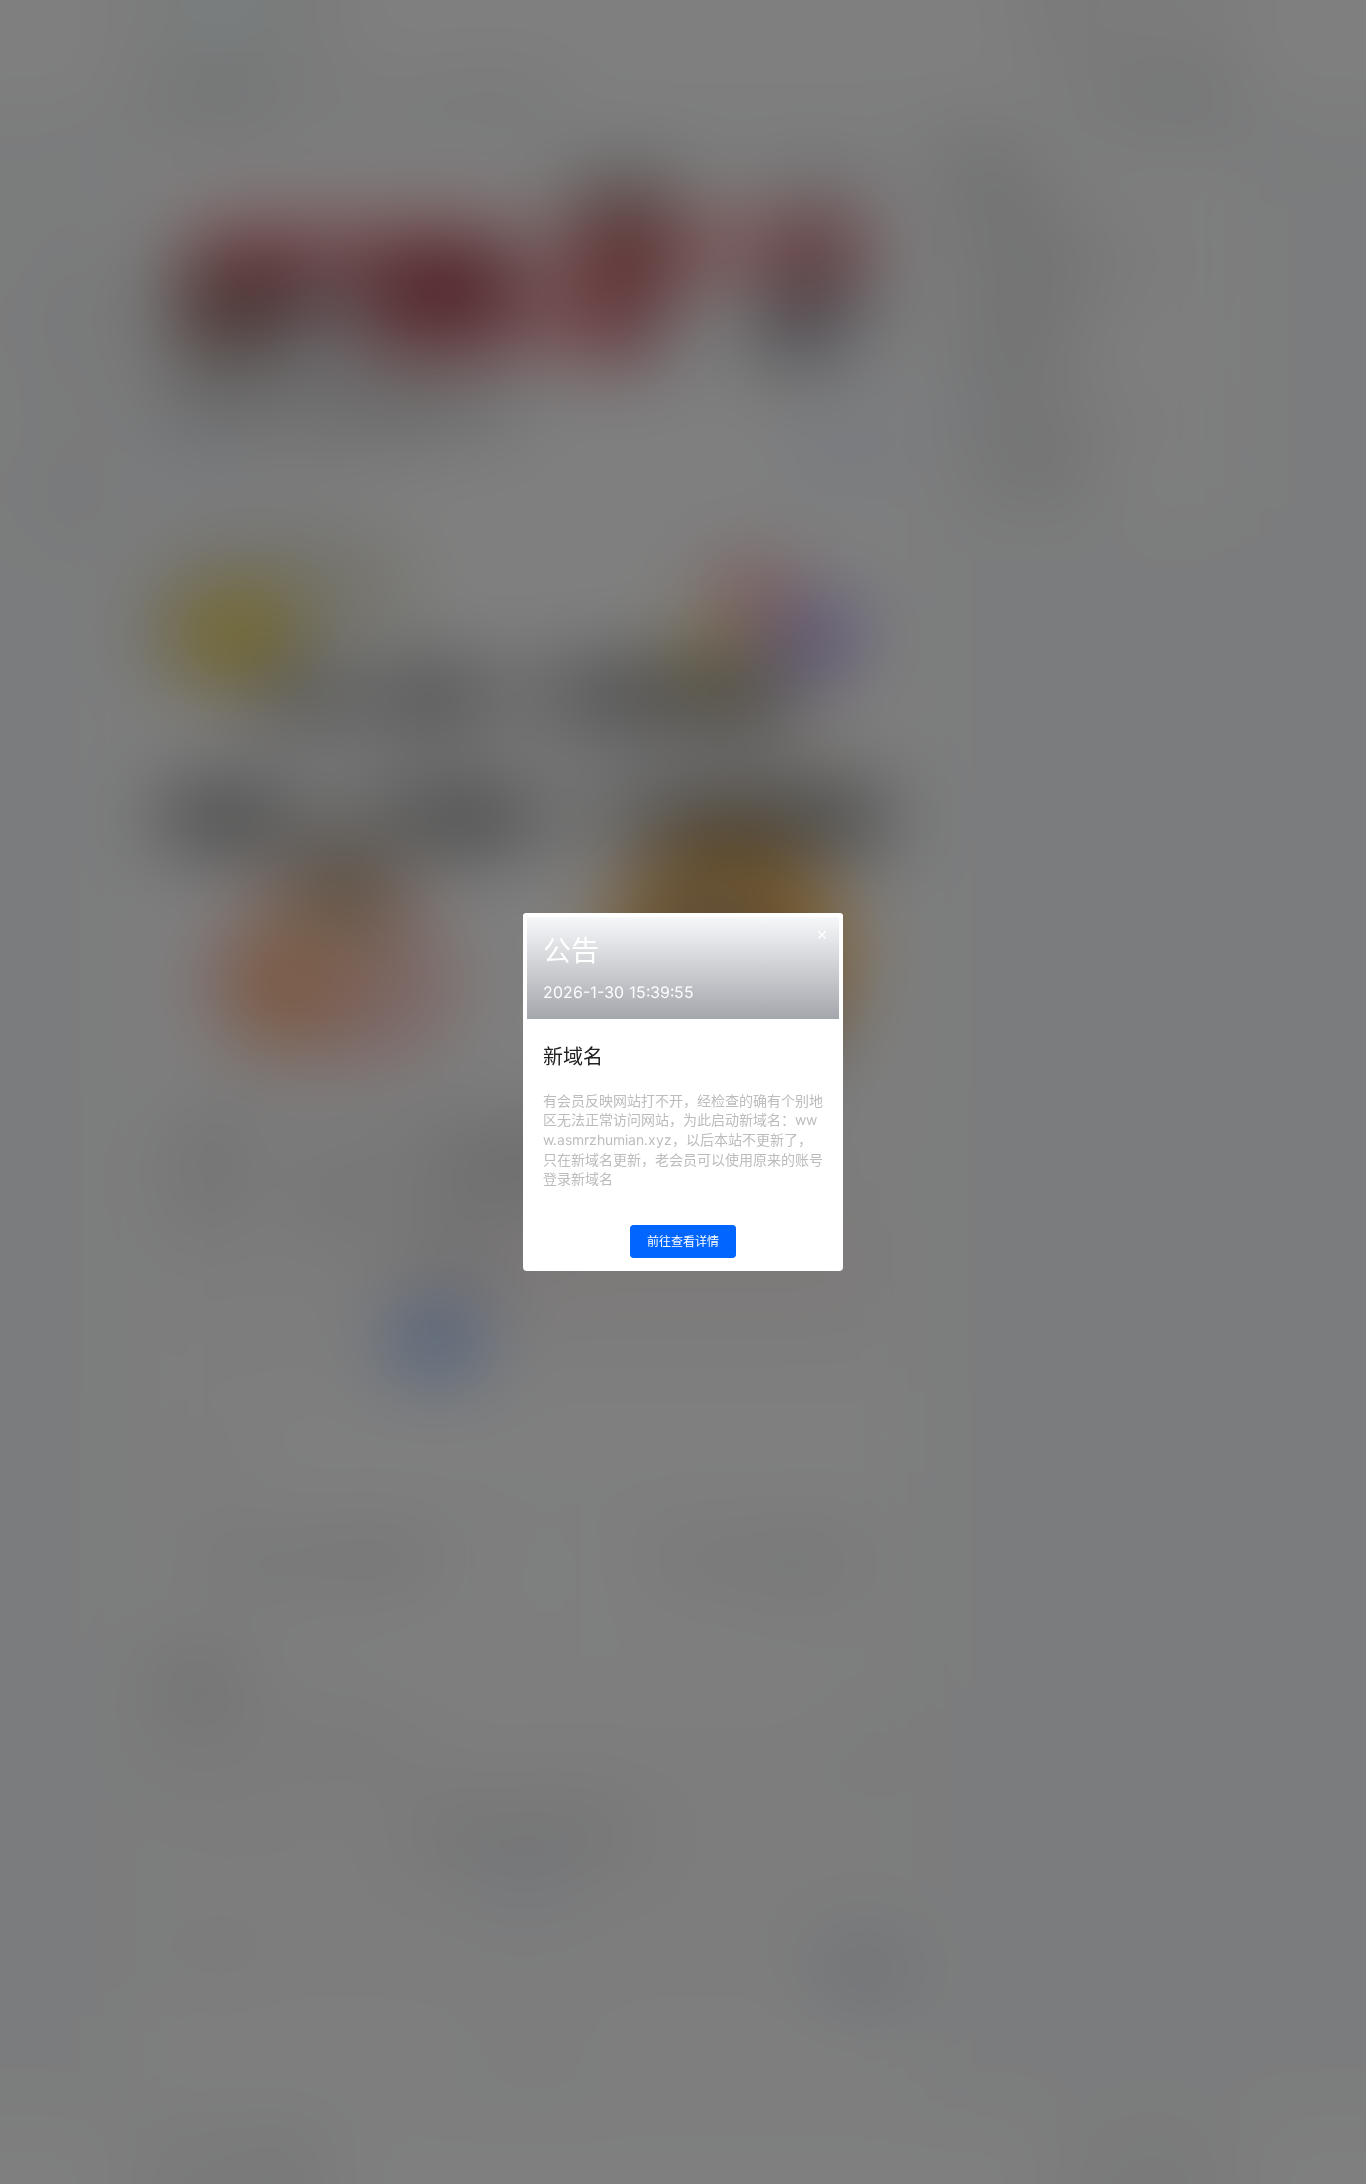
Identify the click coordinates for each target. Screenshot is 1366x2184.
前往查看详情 (683, 1241)
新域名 (573, 1057)
